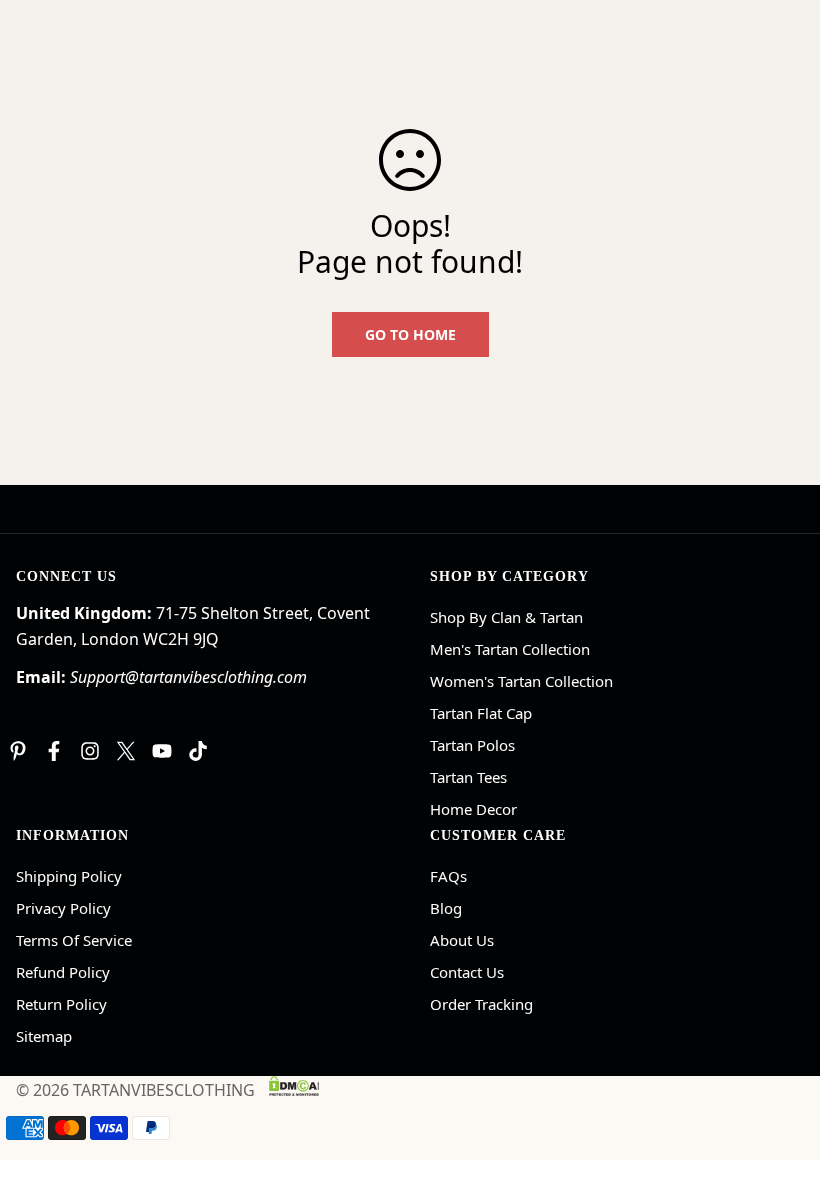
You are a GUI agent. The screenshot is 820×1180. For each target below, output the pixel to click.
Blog (446, 908)
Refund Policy (63, 972)
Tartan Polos (472, 745)
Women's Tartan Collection (521, 681)
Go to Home (410, 334)
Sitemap (44, 1036)
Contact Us (467, 972)
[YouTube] (162, 751)
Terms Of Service (74, 940)
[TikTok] (198, 751)
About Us (462, 940)
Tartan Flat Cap (481, 713)
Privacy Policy (63, 908)
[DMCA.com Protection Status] (294, 1086)
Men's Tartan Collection (510, 649)
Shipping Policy (69, 876)
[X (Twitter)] (126, 751)
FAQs (448, 876)
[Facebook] (54, 751)
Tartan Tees (468, 777)
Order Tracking (481, 1004)
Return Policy (61, 1004)
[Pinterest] (18, 751)
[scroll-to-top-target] (781, 1071)
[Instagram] (90, 751)
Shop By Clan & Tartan (506, 617)
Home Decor (473, 809)
